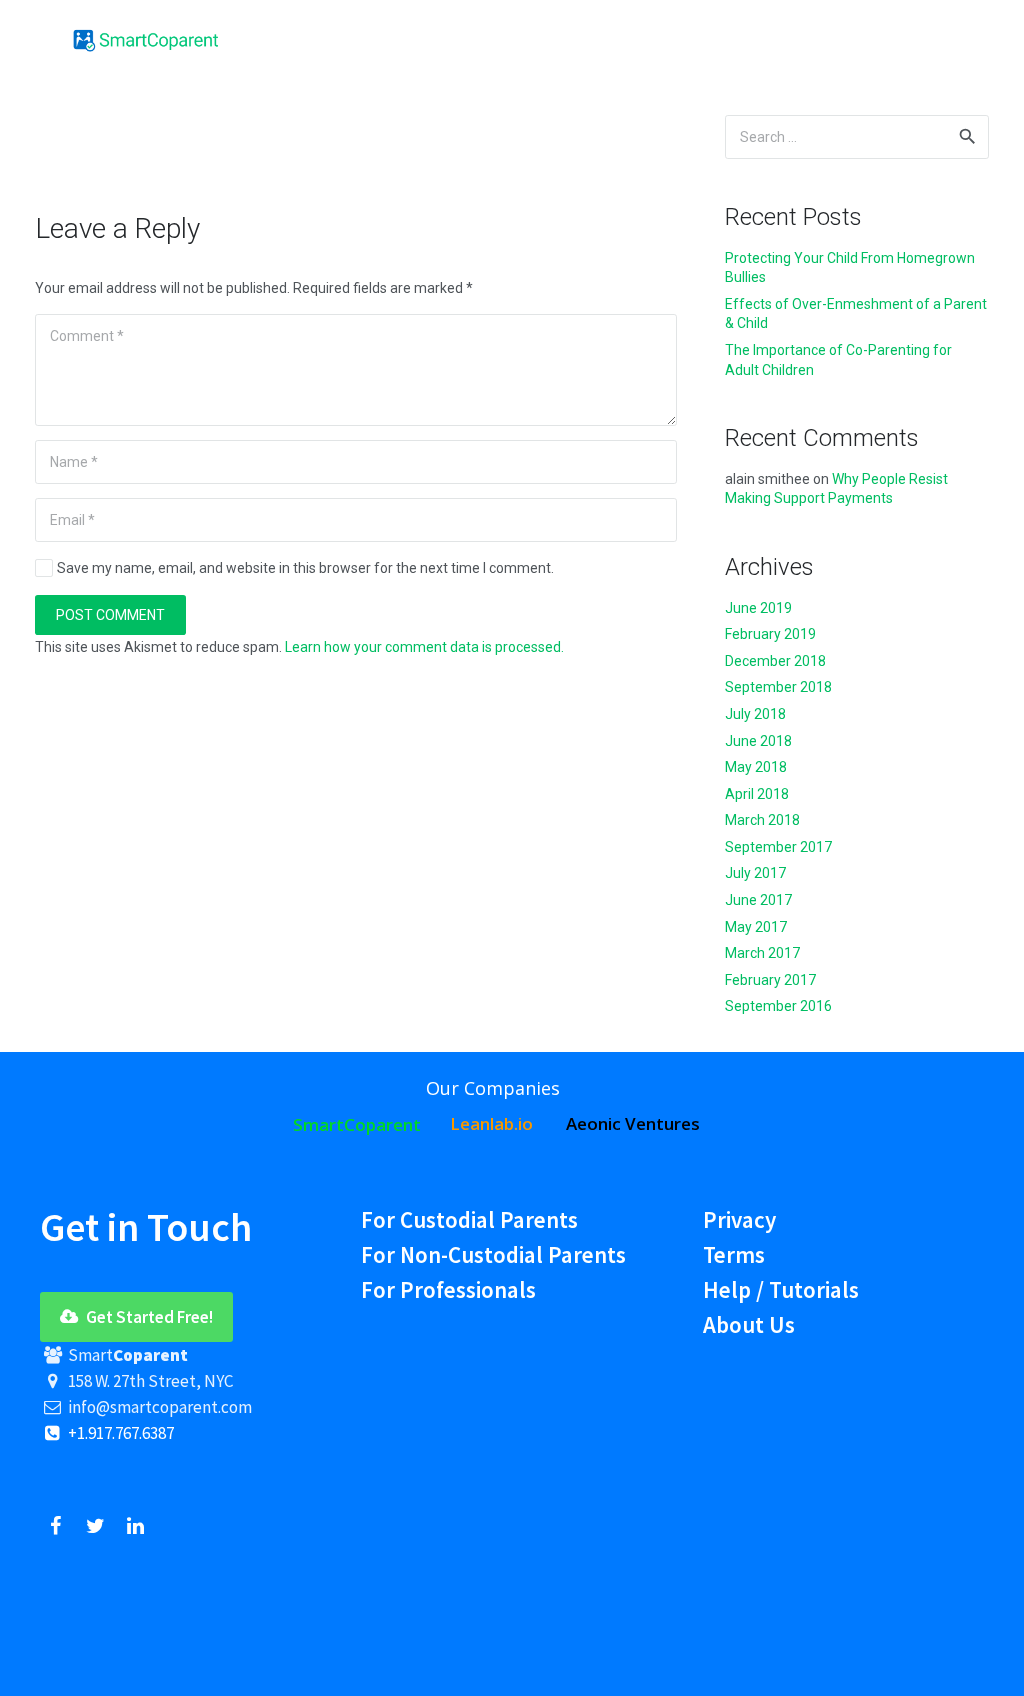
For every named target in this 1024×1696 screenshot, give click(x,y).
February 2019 (770, 634)
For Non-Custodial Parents (493, 1254)
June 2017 (758, 900)
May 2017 (756, 927)
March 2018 (762, 820)
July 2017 (755, 873)
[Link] (146, 40)
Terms (734, 1254)
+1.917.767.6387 (119, 1433)
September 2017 (778, 847)
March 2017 (762, 953)
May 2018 (756, 767)
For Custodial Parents (469, 1219)
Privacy (739, 1219)
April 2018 (757, 794)
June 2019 (758, 608)
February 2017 (770, 980)
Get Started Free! (148, 1317)
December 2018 (775, 661)
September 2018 (778, 687)
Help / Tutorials (781, 1289)
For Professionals (448, 1289)
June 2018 (758, 741)
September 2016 (778, 1006)
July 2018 (755, 714)
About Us (749, 1324)
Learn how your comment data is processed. (424, 647)
